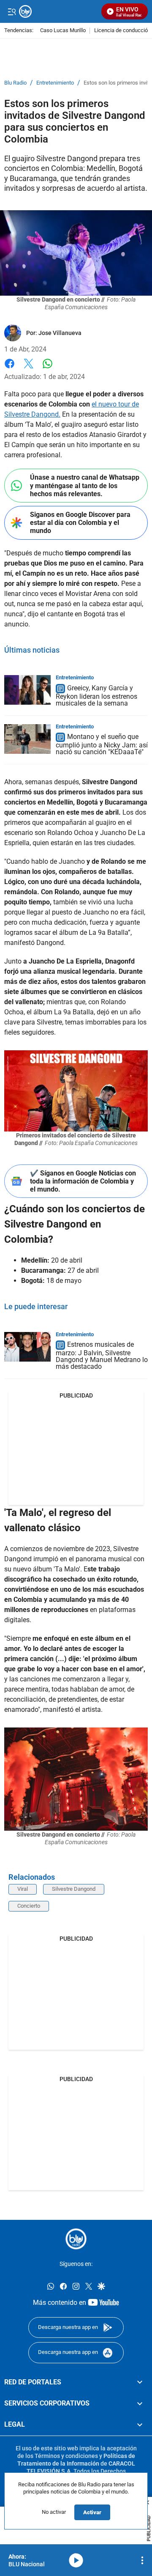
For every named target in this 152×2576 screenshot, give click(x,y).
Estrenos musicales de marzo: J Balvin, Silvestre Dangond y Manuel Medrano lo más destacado (102, 1356)
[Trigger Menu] (12, 11)
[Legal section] (140, 2425)
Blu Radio (15, 83)
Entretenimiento (55, 83)
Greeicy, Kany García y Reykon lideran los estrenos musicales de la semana (96, 696)
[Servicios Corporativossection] (140, 2403)
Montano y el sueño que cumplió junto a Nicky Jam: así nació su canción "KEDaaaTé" (102, 745)
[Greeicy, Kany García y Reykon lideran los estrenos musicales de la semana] (27, 690)
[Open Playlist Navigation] (142, 2560)
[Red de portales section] (140, 2382)
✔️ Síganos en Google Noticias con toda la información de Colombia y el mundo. (83, 1181)
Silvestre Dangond (74, 1889)
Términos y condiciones (66, 2455)
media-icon (76, 2560)
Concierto (29, 1906)
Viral (23, 1889)
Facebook (9, 369)
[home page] (76, 2239)
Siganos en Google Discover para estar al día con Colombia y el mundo (80, 523)
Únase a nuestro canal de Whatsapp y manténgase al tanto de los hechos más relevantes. (85, 485)
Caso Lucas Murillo (63, 31)
